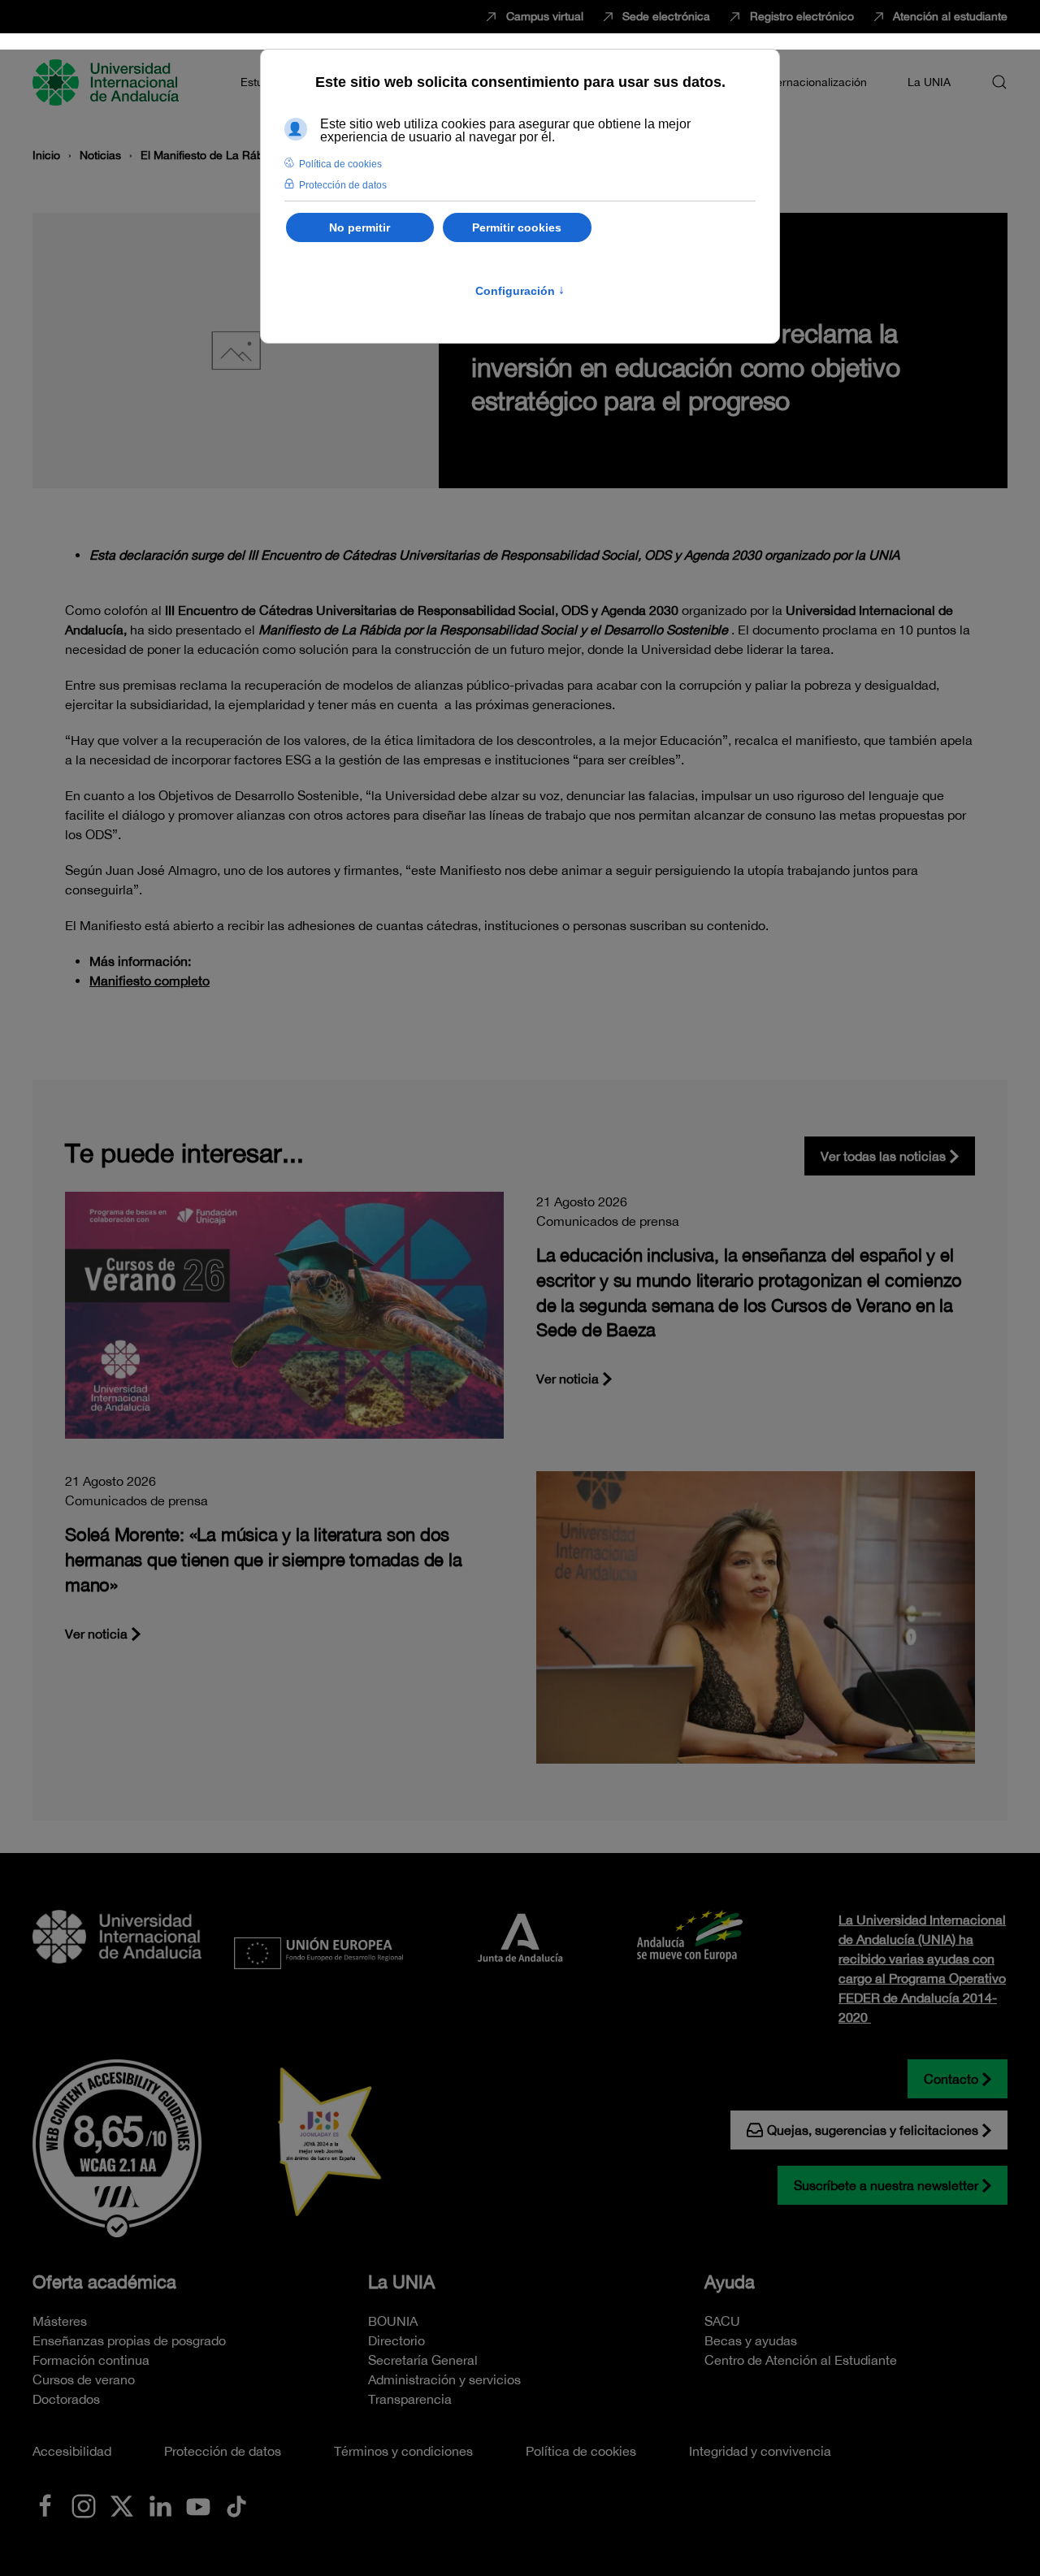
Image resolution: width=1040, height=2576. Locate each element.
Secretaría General (423, 2360)
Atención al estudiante (950, 16)
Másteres (60, 2321)
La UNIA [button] (929, 82)
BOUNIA (393, 2321)
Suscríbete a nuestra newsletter (886, 2185)
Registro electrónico (802, 16)
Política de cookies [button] (340, 164)
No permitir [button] (360, 227)
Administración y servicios (444, 2379)
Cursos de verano (84, 2379)
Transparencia (410, 2399)
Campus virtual (545, 16)
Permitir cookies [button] (517, 227)
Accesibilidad (72, 2451)
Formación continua (91, 2360)
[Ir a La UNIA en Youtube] (198, 2505)
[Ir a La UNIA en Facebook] (45, 2505)
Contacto (951, 2079)
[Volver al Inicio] (108, 82)
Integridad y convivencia (760, 2451)
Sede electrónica (666, 16)
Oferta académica (104, 2282)
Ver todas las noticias (883, 1156)
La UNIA (401, 2282)
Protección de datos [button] (343, 185)
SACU (722, 2321)
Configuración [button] (520, 291)
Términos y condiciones (403, 2451)
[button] (999, 82)
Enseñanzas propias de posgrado (129, 2340)
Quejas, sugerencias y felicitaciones (873, 2130)
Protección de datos (223, 2451)
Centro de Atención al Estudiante (801, 2360)
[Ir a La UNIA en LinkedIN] (160, 2505)
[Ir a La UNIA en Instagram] (84, 2505)
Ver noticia (568, 1379)
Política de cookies (581, 2451)
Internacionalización (815, 82)
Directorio (396, 2340)
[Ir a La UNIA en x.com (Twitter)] (122, 2505)
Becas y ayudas (751, 2340)
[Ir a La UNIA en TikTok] (236, 2505)
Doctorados (66, 2399)
